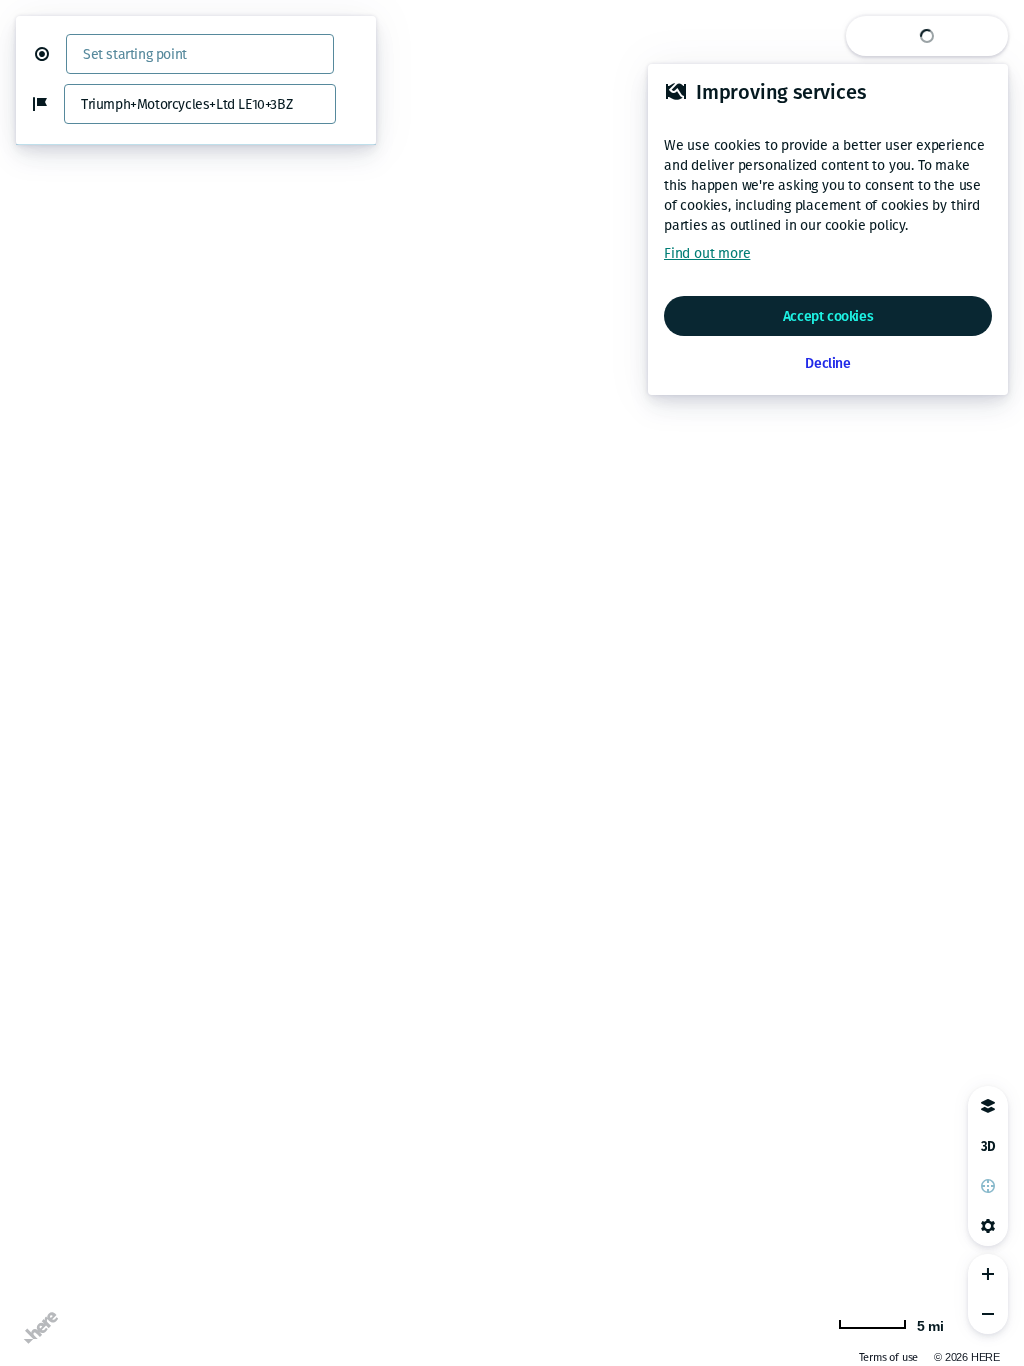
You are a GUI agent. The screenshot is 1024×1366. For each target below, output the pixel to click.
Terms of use (889, 1357)
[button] (50, 54)
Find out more (707, 253)
